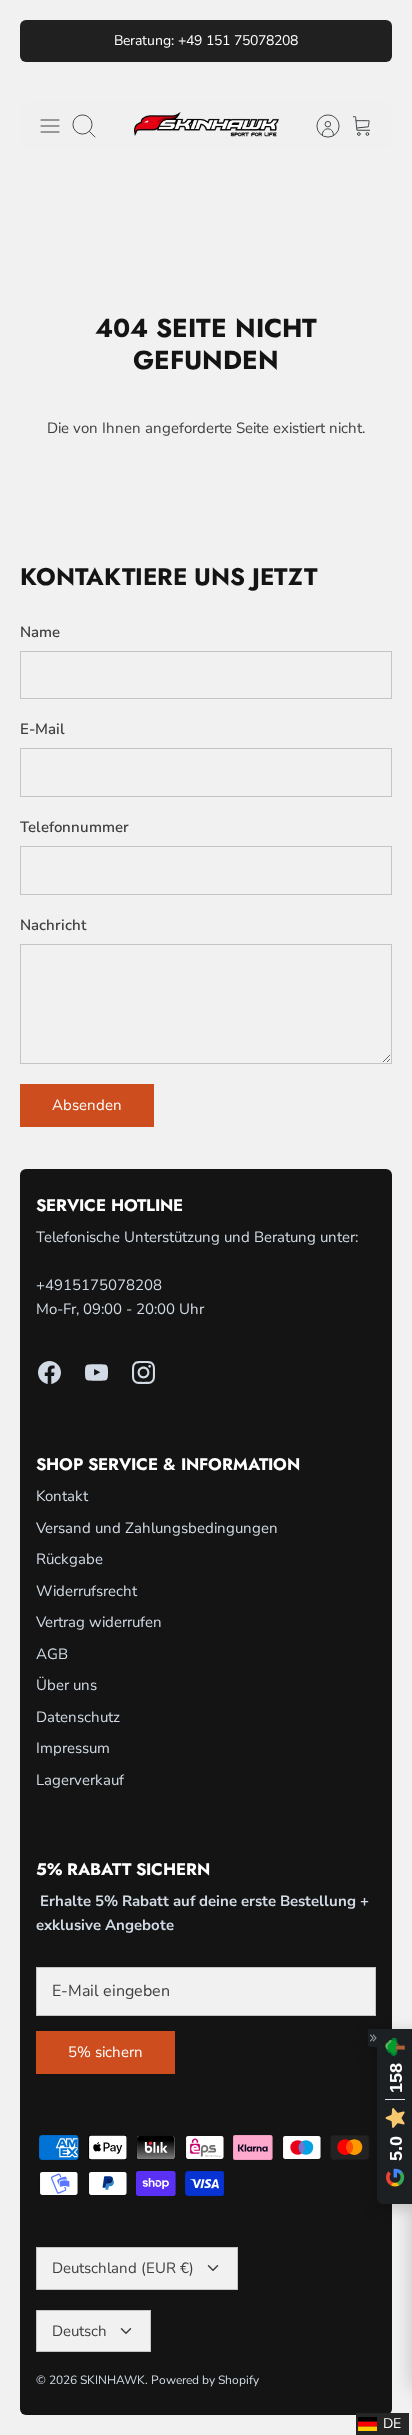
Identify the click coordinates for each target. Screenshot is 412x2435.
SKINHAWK (112, 2380)
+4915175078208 (99, 1285)
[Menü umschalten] (50, 126)
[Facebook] (49, 1372)
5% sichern (105, 2052)
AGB (52, 1654)
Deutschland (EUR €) (123, 2268)
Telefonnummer (74, 827)
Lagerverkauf (80, 1780)
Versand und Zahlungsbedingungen (157, 1528)
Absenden (87, 1105)
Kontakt (62, 1496)
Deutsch (79, 2331)
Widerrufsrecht (86, 1591)
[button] (382, 2424)
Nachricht (53, 925)
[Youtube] (96, 1372)
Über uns (66, 1685)
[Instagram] (143, 1372)
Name (40, 632)
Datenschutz (78, 1717)
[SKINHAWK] (206, 125)
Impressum (73, 1748)
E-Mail (42, 729)
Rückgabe (69, 1559)
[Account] (318, 126)
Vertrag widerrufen (99, 1622)
